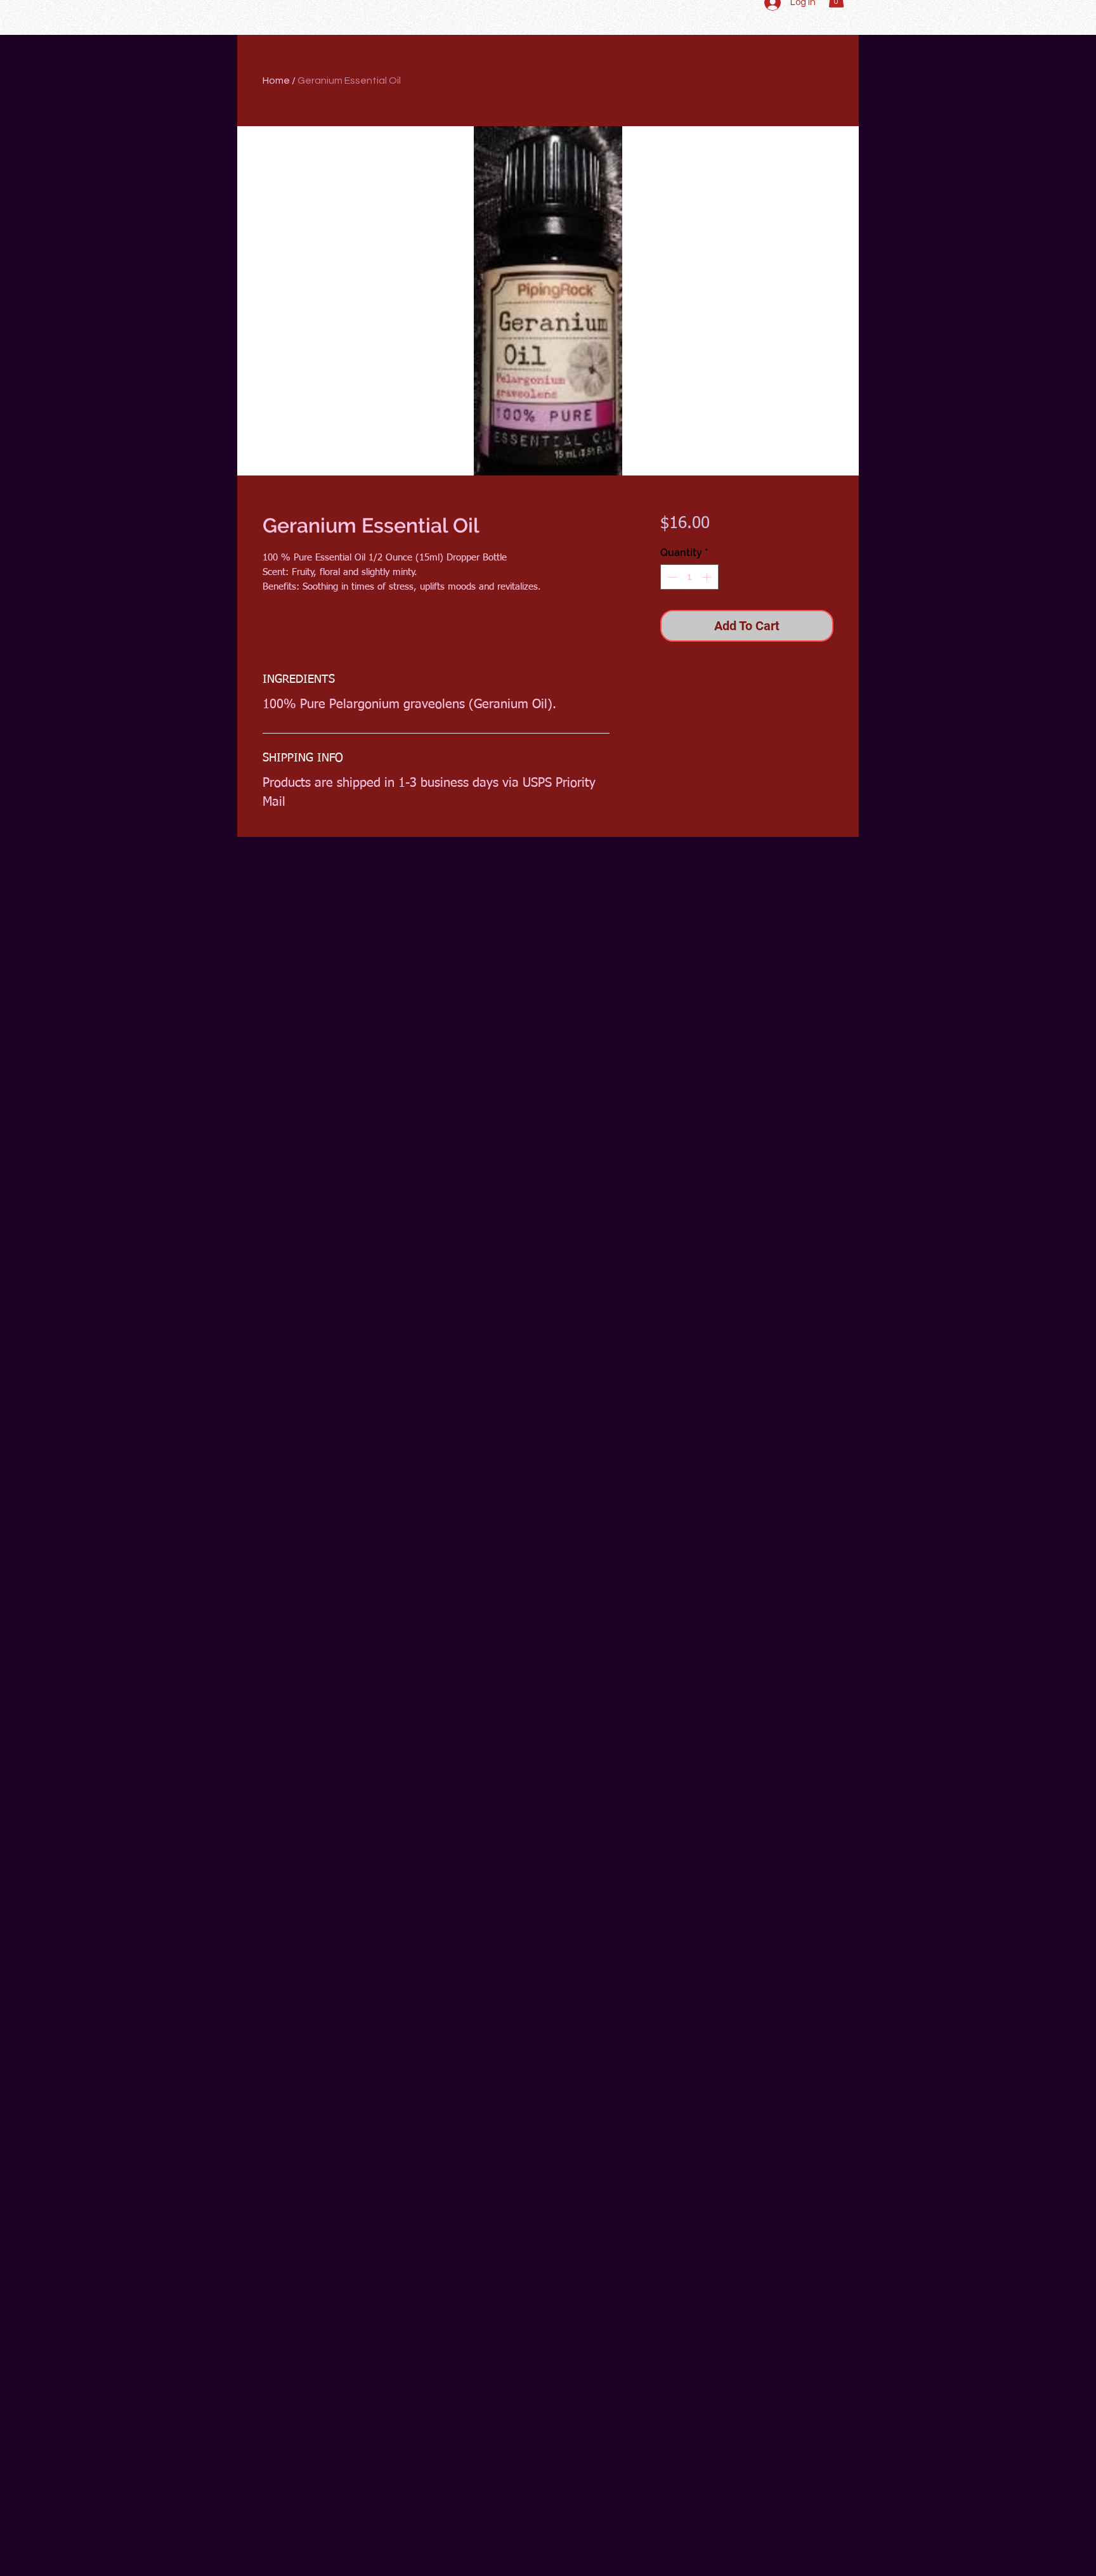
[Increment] (708, 577)
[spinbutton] (689, 577)
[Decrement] (671, 577)
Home (276, 81)
